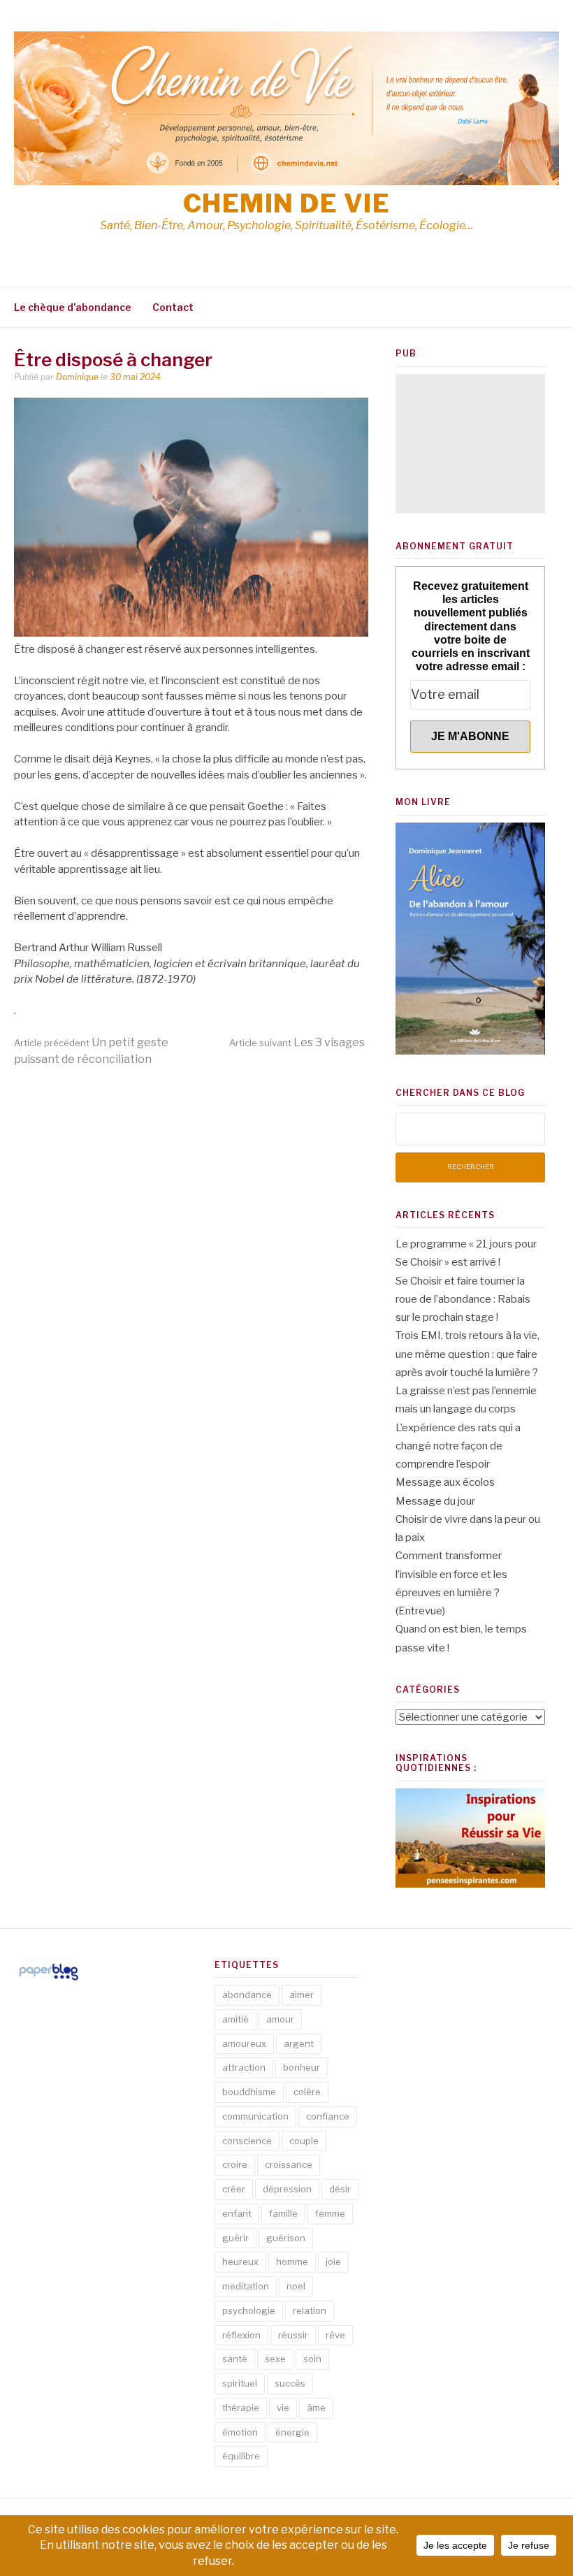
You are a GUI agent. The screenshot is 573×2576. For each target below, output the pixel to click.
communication (255, 2116)
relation (310, 2310)
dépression (287, 2189)
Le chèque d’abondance (73, 307)
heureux (240, 2262)
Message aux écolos (445, 1482)
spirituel (240, 2383)
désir (340, 2189)
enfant (237, 2213)
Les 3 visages (297, 1042)
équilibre (241, 2456)
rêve (335, 2335)
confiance (328, 2116)
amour (280, 2019)
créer (234, 2189)
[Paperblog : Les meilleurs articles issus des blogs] (49, 1980)
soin (312, 2359)
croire (235, 2164)
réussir (293, 2335)
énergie (292, 2432)
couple (304, 2141)
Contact (173, 307)
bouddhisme (249, 2092)
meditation (246, 2286)
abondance (247, 1995)
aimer (302, 1995)
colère (307, 2092)
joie (333, 2262)
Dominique (77, 377)
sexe (275, 2359)
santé (235, 2359)
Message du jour (435, 1501)
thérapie (241, 2408)
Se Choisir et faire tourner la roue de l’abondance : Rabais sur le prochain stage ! (463, 1300)
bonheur (302, 2067)
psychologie (249, 2310)
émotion (240, 2432)
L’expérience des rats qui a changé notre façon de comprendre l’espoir (458, 1446)
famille (283, 2213)
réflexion (241, 2335)
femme (330, 2213)
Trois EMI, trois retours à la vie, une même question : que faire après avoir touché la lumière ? (467, 1354)
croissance (289, 2164)
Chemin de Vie (287, 203)
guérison (286, 2238)
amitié (235, 2019)
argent (299, 2043)
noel (296, 2286)
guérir (235, 2238)
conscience (247, 2141)
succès (290, 2383)
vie (283, 2408)
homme (292, 2262)
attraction (244, 2067)
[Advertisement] (470, 444)
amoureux (244, 2043)
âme (316, 2408)
